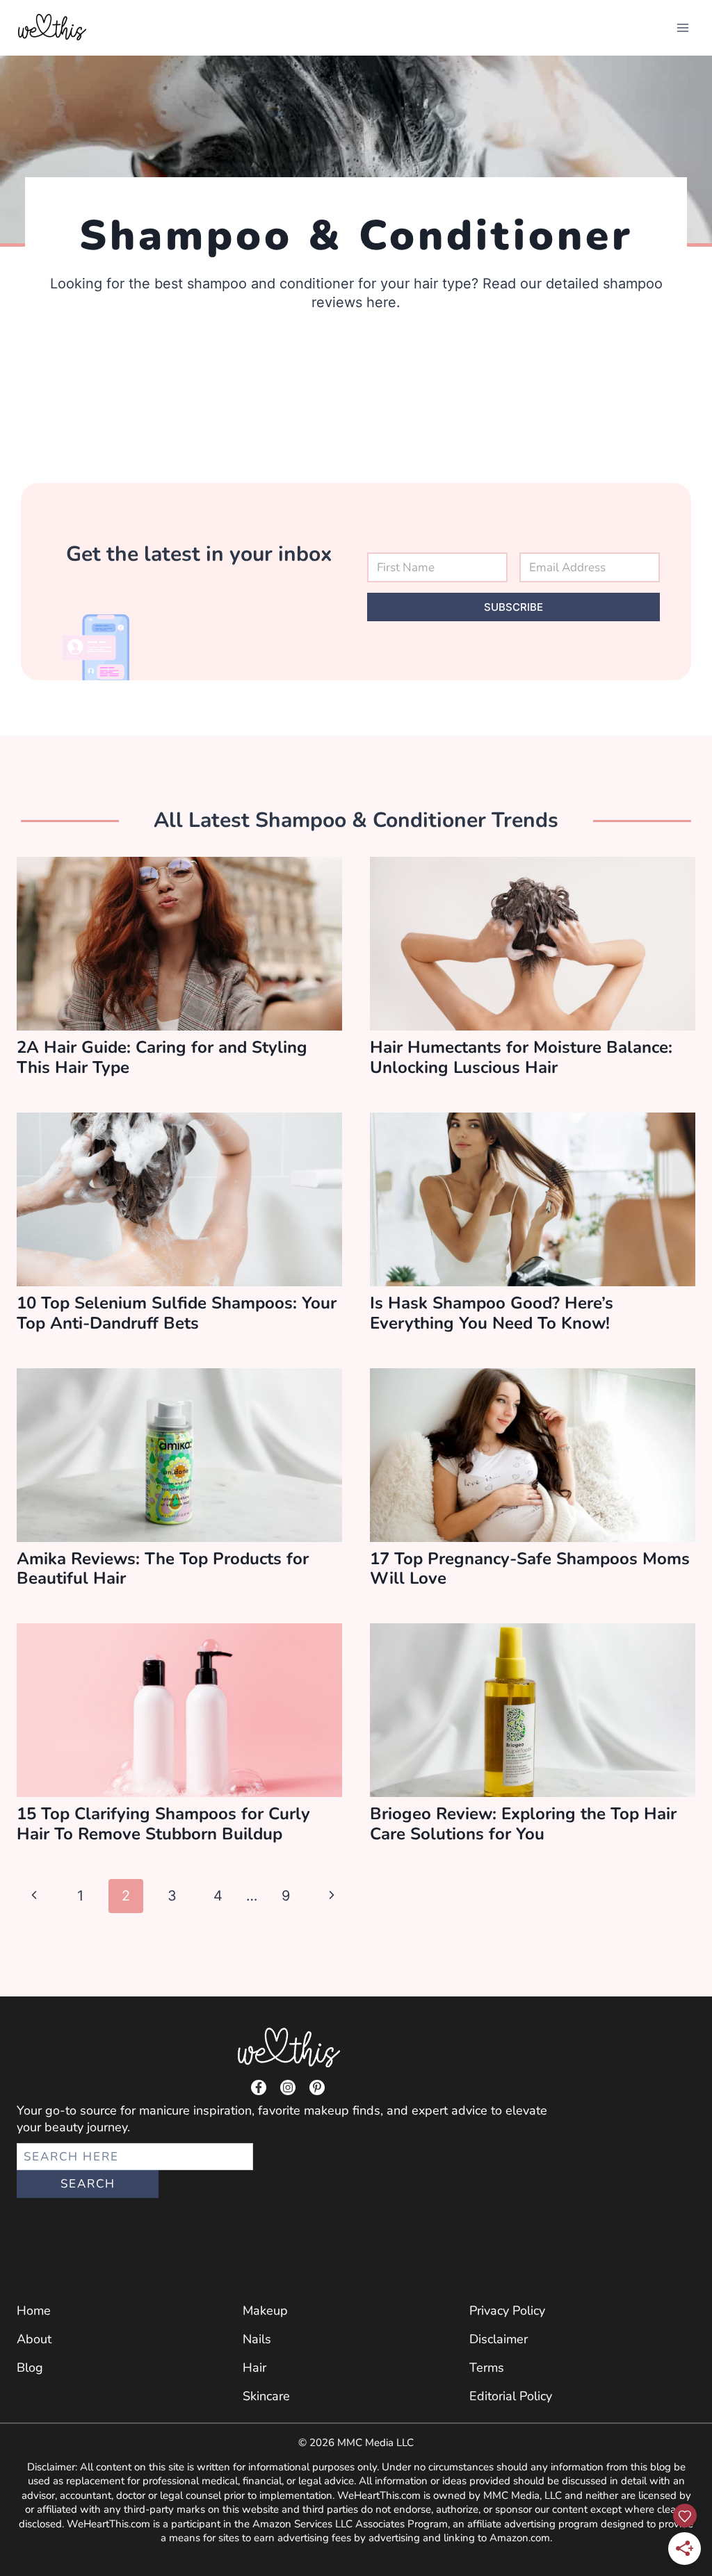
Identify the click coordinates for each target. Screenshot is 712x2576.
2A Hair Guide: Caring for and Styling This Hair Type (162, 1057)
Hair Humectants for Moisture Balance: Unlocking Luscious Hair (521, 1057)
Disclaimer (499, 2339)
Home (34, 2311)
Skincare (266, 2396)
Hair (254, 2368)
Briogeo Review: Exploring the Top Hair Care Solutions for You (523, 1824)
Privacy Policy (507, 2311)
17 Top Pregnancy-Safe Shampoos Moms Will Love (530, 1569)
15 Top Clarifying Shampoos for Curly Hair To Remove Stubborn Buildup (163, 1824)
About (34, 2339)
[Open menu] (682, 27)
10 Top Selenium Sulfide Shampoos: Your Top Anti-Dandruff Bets (177, 1313)
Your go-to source (67, 2110)
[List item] (259, 2087)
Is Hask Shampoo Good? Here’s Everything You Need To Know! (492, 1313)
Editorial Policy (511, 2396)
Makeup (265, 2311)
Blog (30, 2368)
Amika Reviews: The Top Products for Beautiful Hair (163, 1569)
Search (88, 2184)
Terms (487, 2368)
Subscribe (513, 607)
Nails (257, 2339)
